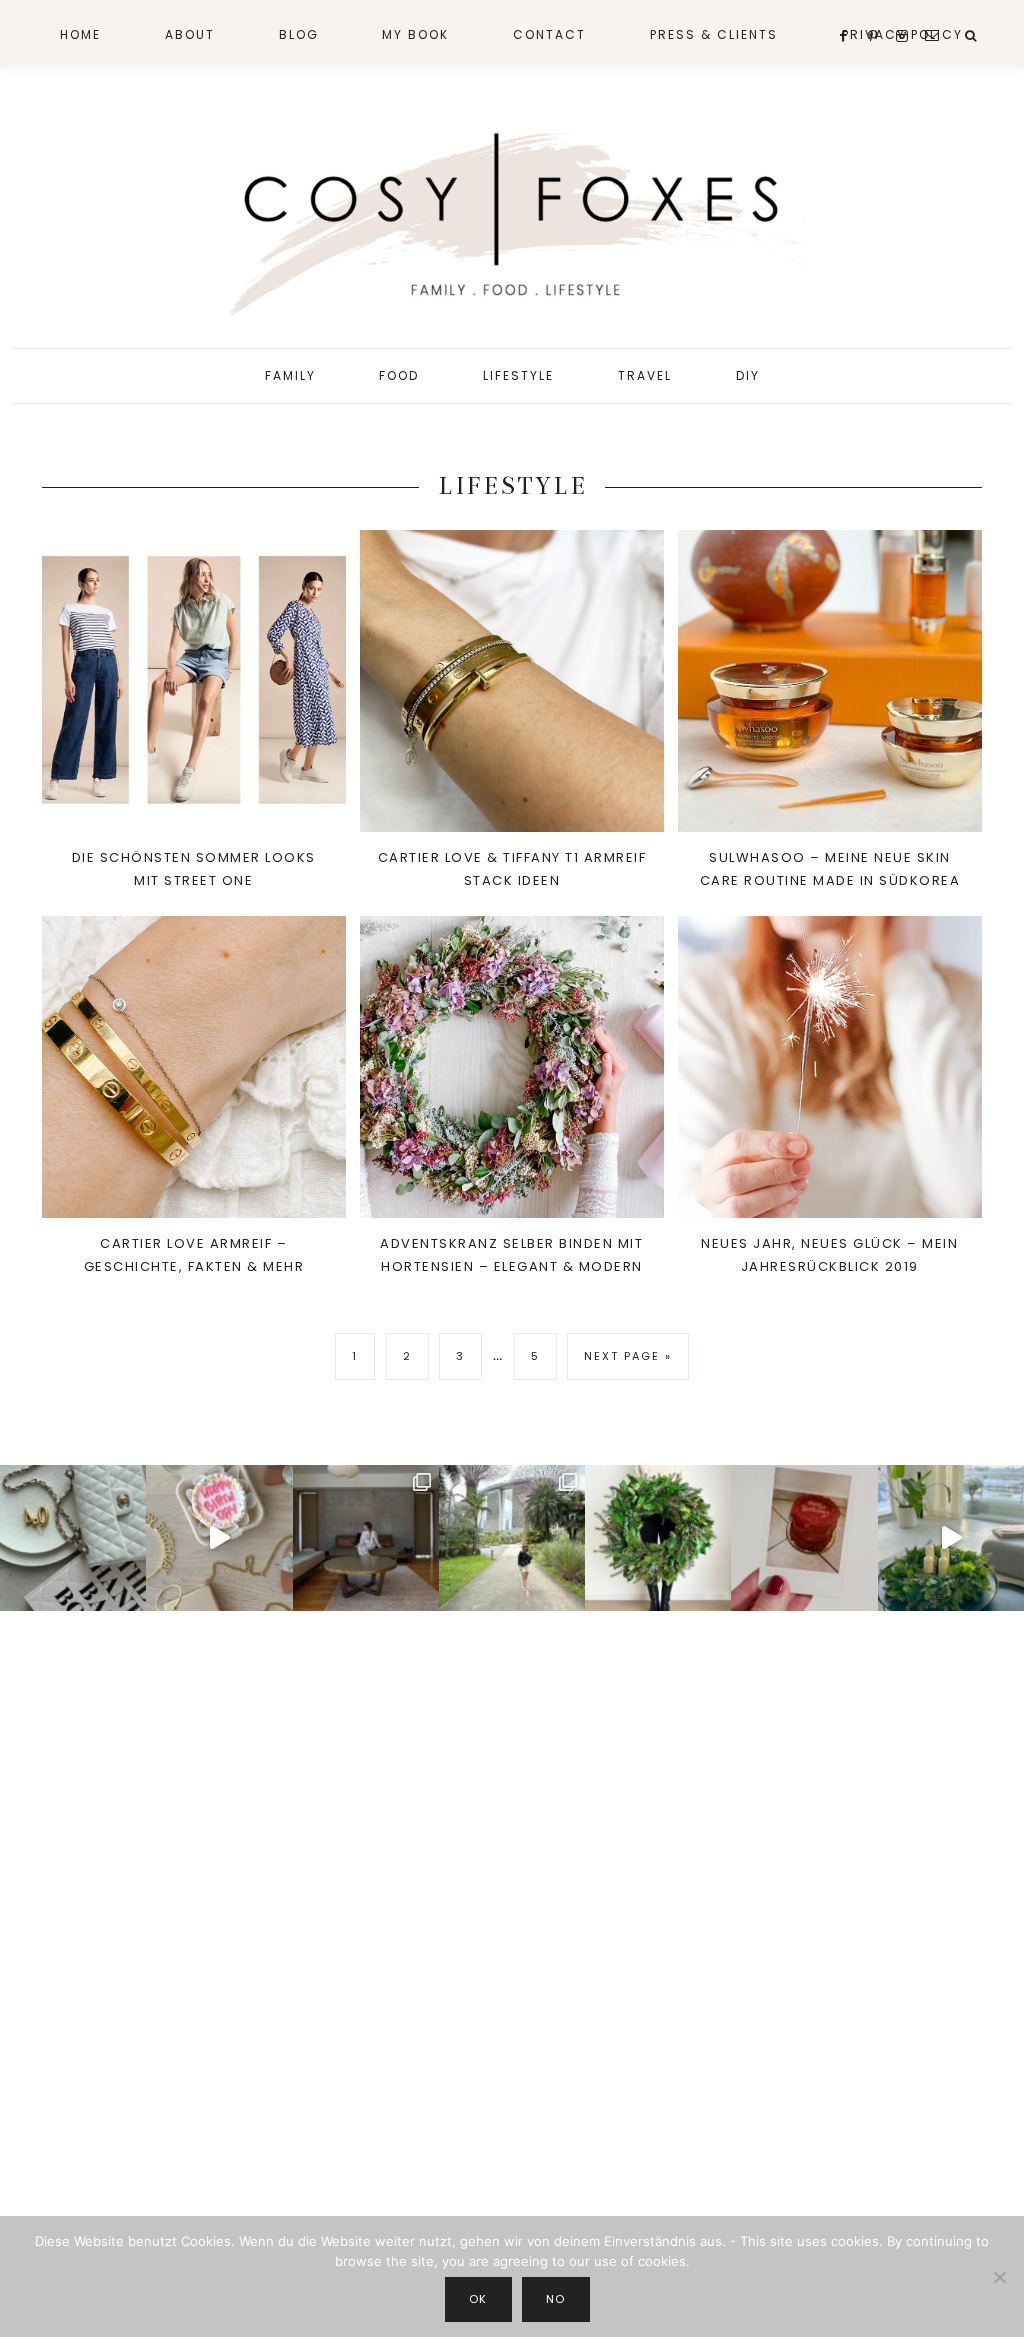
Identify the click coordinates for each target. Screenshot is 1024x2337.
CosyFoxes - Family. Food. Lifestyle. (512, 218)
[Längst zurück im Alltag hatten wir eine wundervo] (512, 1538)
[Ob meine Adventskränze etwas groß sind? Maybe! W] (658, 1538)
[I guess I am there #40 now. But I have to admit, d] (73, 1538)
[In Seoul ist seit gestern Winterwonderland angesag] (951, 1538)
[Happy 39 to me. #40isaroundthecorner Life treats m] (219, 1538)
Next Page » (627, 1363)
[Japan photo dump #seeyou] (366, 1538)
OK (478, 2299)
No (556, 2299)
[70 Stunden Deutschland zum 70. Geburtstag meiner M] (804, 1538)
